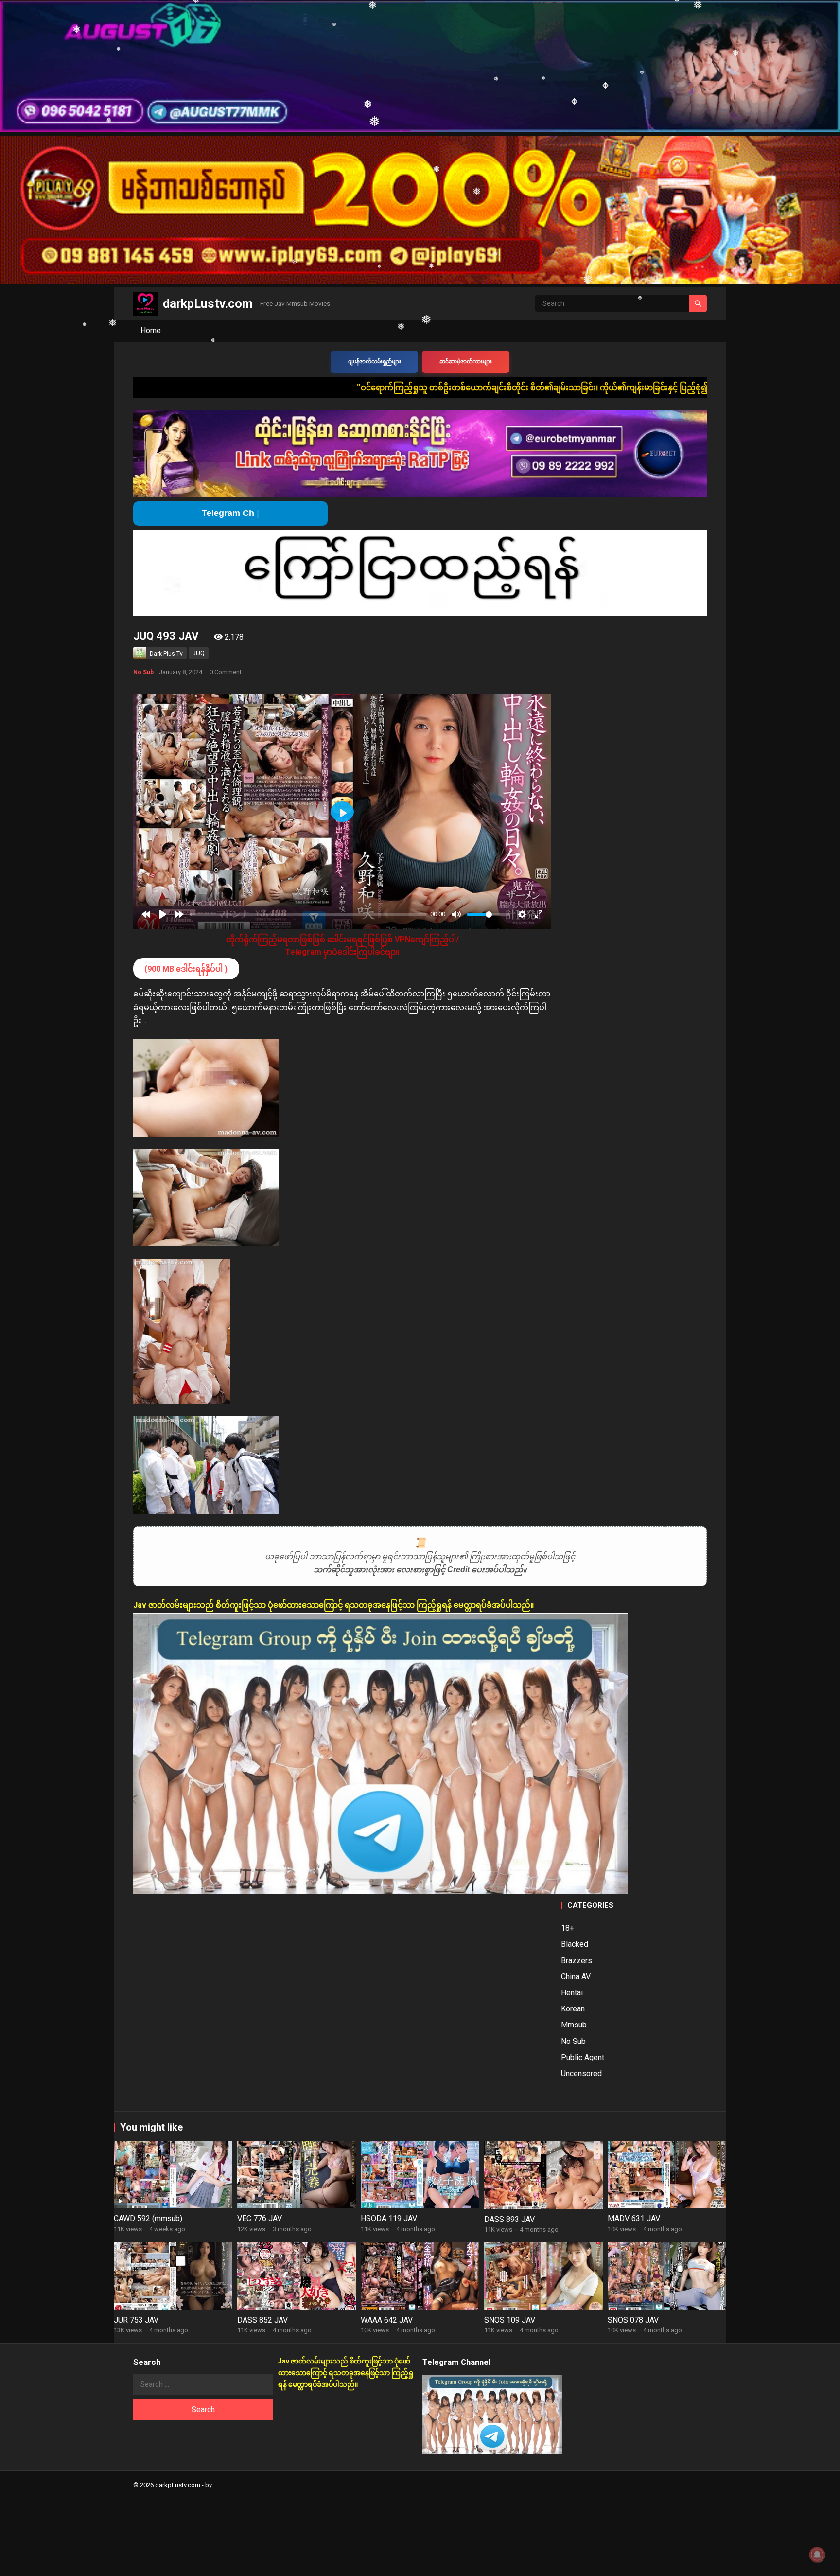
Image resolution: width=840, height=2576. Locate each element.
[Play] (163, 914)
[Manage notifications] (817, 2555)
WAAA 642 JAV (387, 2320)
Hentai (572, 1993)
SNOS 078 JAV (633, 2320)
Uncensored (581, 2073)
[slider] (308, 915)
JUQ (199, 653)
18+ (568, 1928)
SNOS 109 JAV (510, 2320)
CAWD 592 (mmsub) (148, 2218)
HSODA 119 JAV (389, 2218)
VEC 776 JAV (260, 2218)
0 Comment (226, 672)
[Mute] (456, 914)
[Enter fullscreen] (539, 914)
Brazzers (577, 1961)
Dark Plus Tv (166, 654)
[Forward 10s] (179, 914)
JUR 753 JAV (136, 2320)
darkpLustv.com (208, 303)
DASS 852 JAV (262, 2320)
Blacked (575, 1944)
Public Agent (583, 2057)
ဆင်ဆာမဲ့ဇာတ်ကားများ (466, 362)
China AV (576, 1977)
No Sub (143, 672)
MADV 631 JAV (634, 2218)
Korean (573, 2009)
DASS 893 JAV (509, 2219)
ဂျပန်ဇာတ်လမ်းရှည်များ (375, 362)
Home (151, 330)
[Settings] (522, 914)
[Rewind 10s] (146, 914)
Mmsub (574, 2025)
